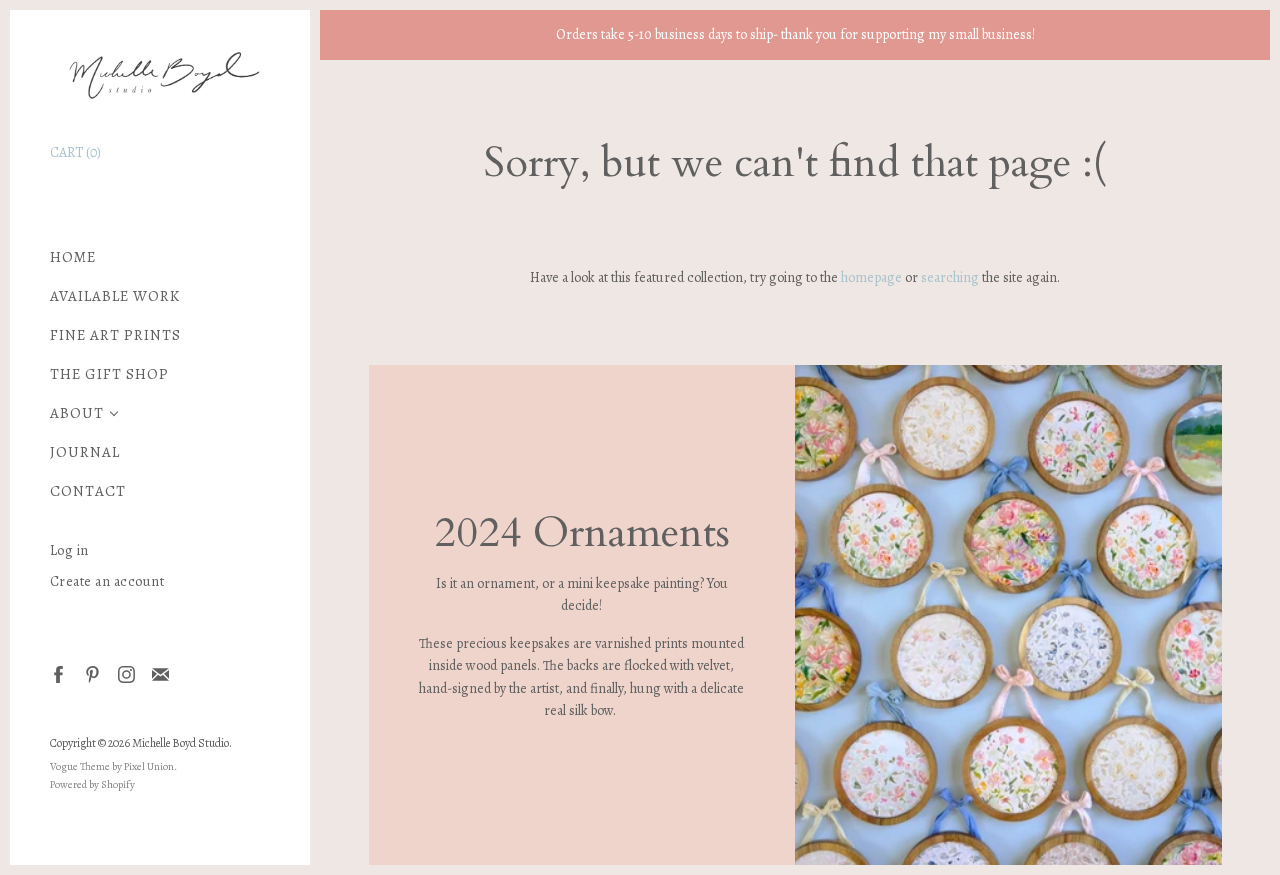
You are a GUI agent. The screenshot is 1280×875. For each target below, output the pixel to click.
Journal (85, 452)
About (77, 413)
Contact (88, 491)
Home (73, 257)
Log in (69, 550)
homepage (871, 277)
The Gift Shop (109, 374)
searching (950, 277)
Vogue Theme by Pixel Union (112, 766)
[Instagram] (125, 673)
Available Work (115, 296)
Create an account (107, 581)
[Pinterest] (91, 673)
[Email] (159, 673)
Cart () (75, 152)
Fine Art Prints (115, 335)
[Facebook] (57, 673)
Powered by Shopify (92, 784)
